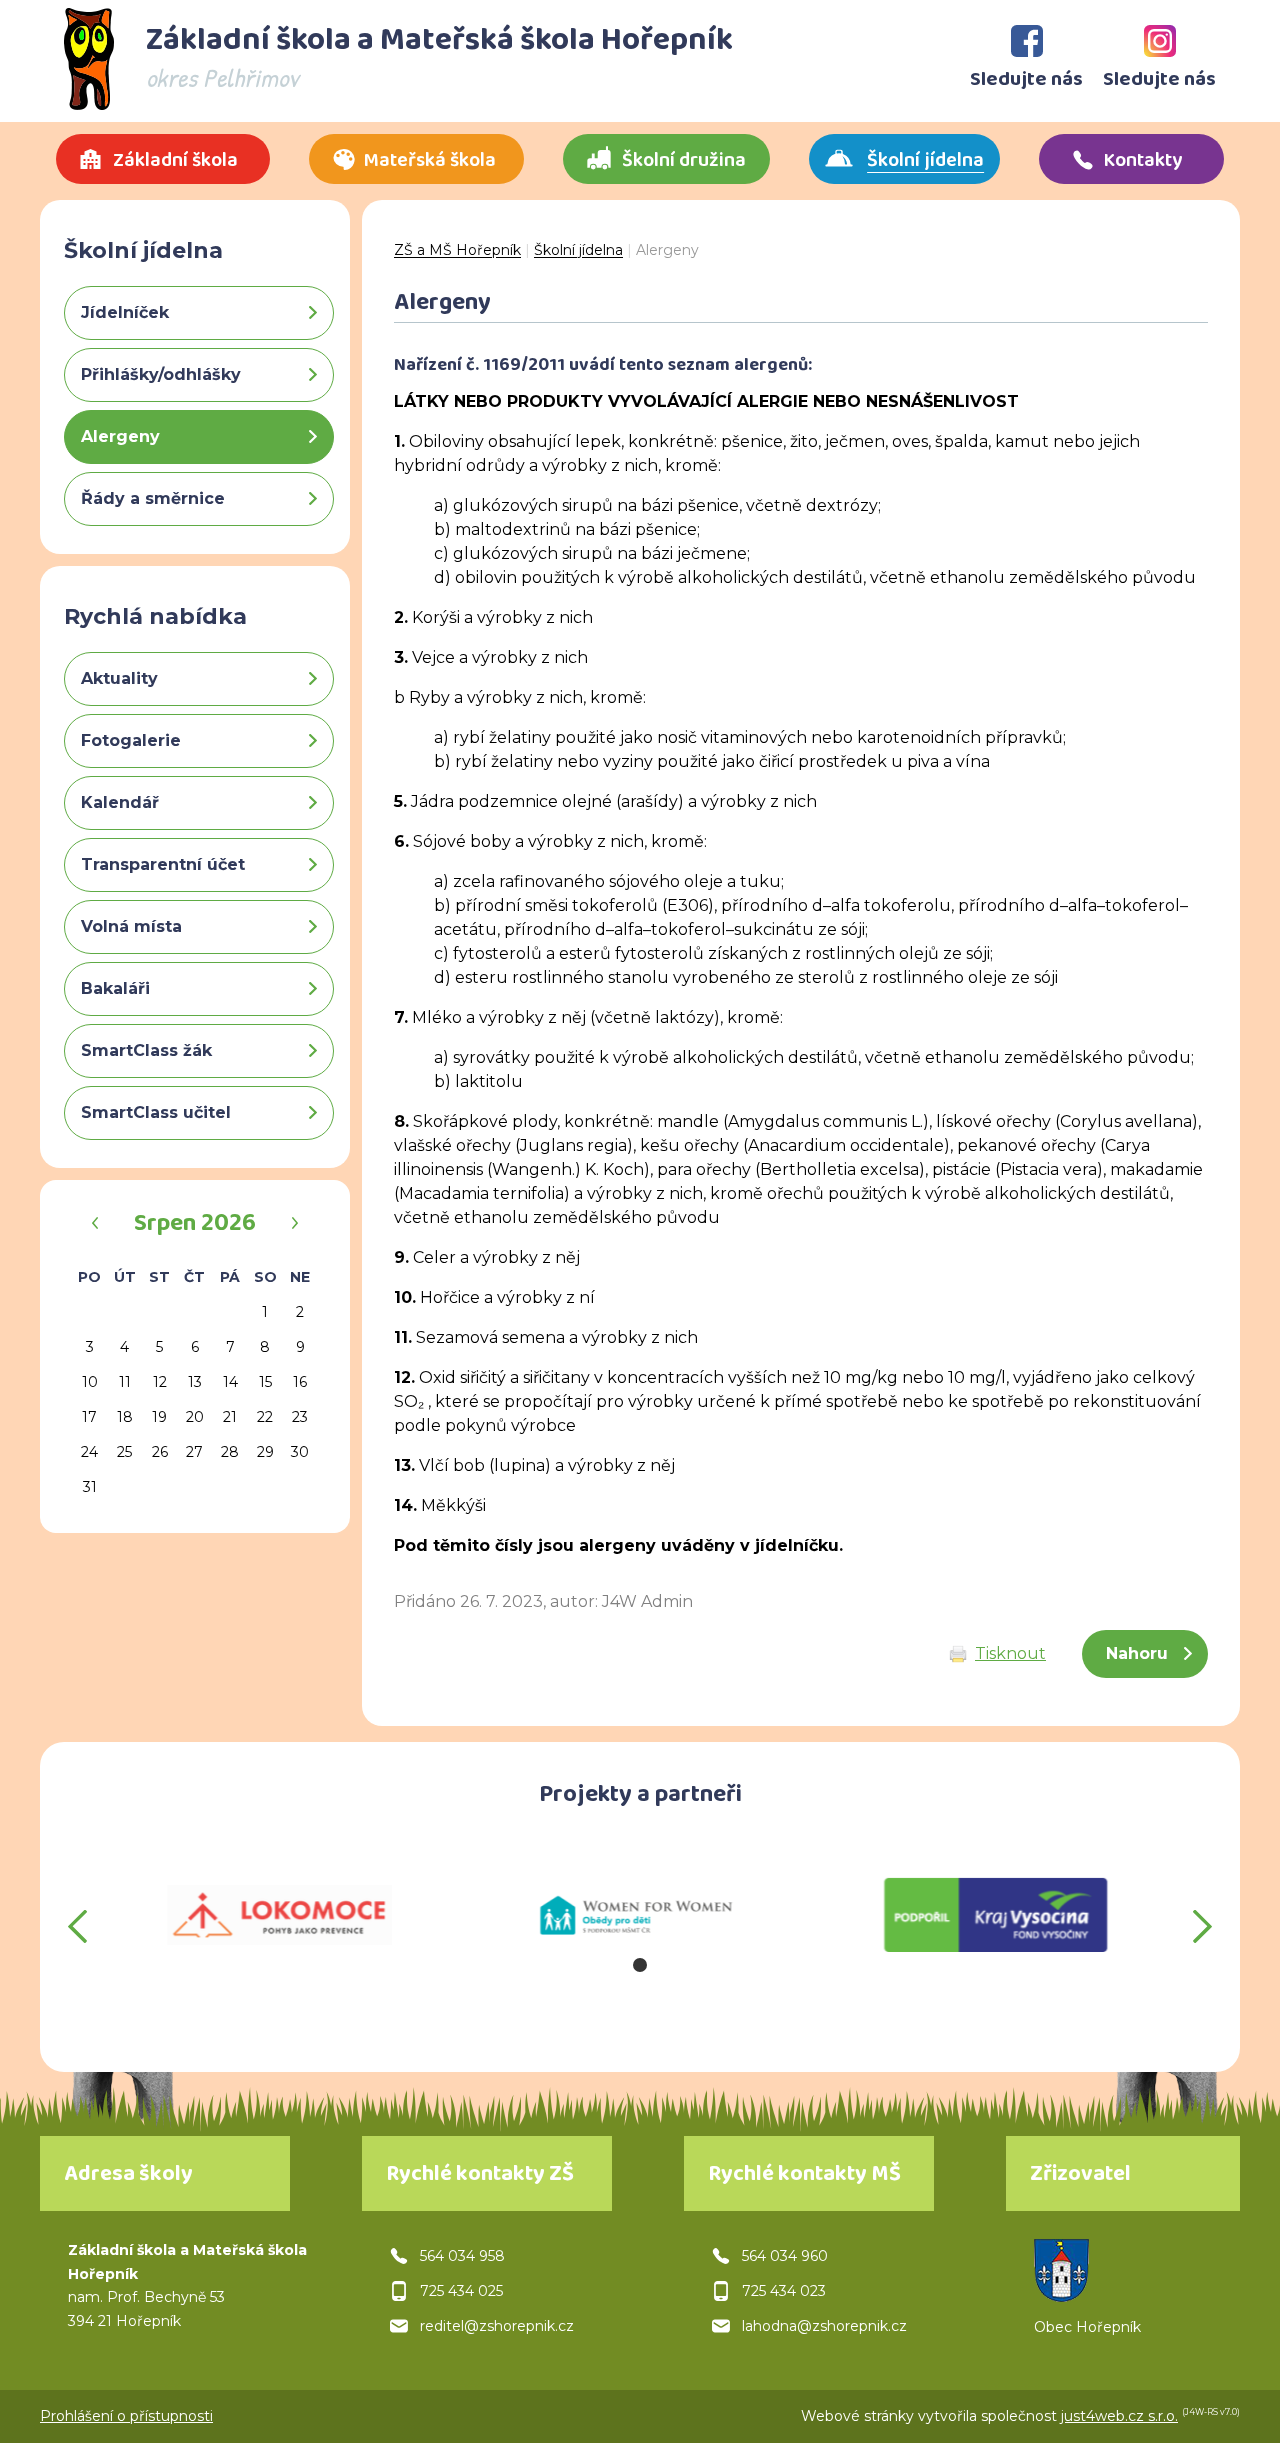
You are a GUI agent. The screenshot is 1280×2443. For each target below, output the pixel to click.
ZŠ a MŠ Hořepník (457, 250)
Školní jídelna (578, 250)
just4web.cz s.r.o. (1119, 2416)
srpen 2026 (195, 1226)
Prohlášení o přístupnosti (126, 2416)
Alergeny (667, 250)
